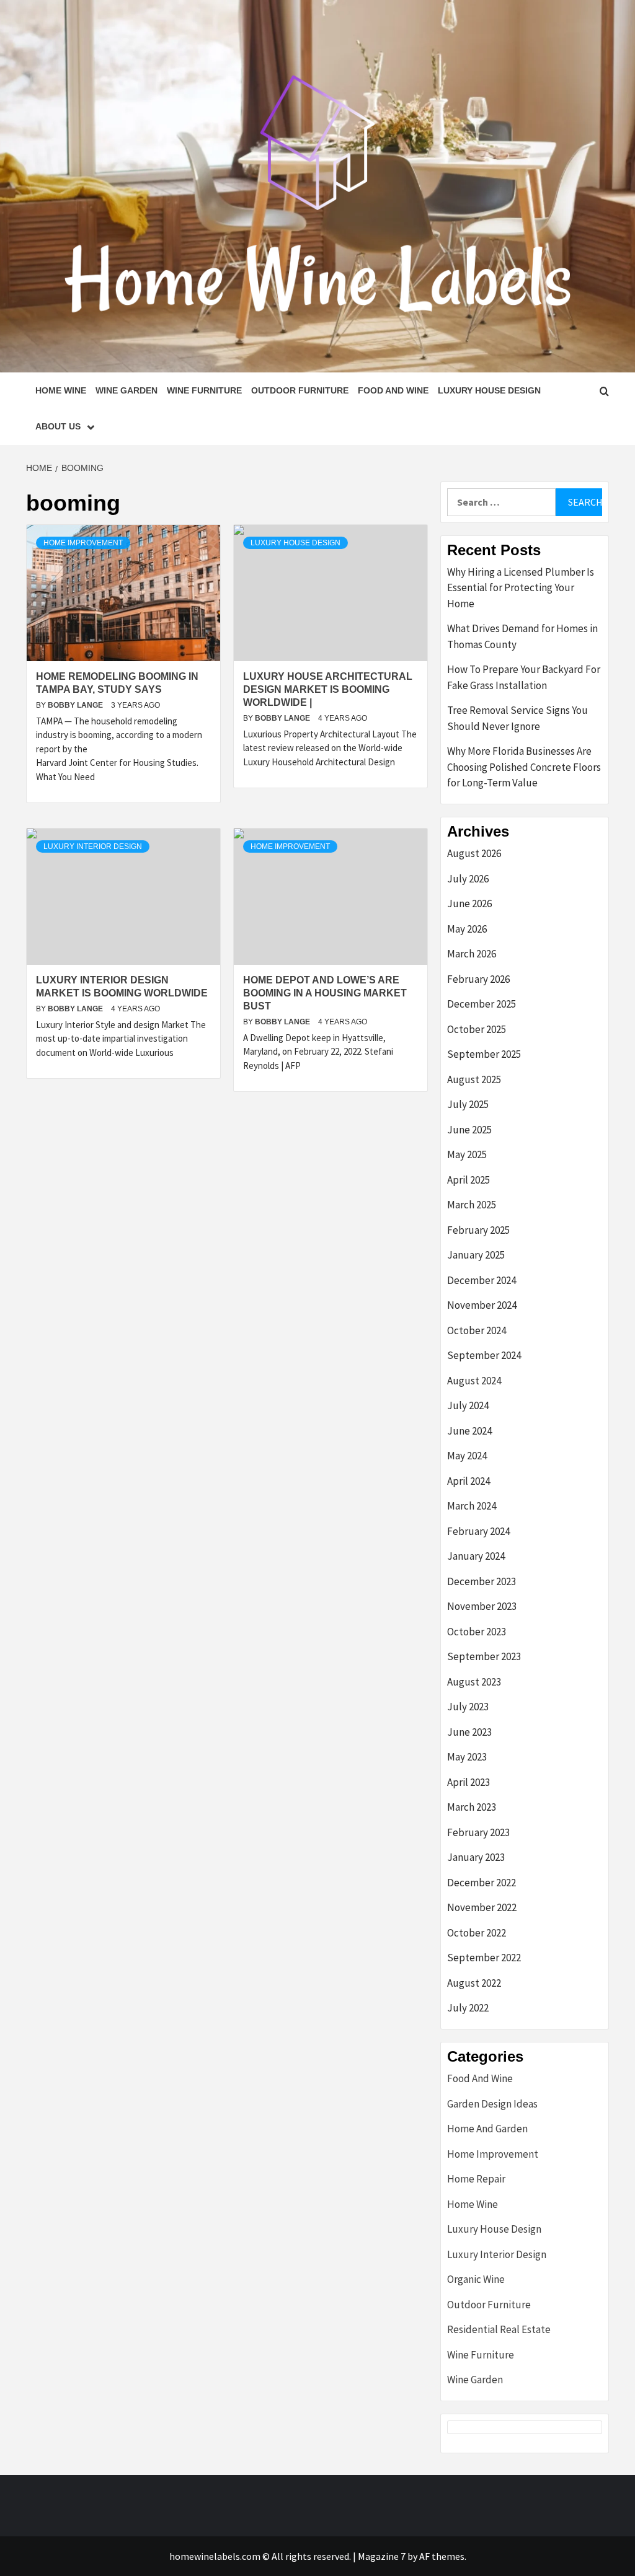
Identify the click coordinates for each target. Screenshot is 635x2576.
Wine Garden (127, 390)
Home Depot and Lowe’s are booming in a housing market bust (325, 993)
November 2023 (482, 1606)
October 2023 (477, 1632)
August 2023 (474, 1682)
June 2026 (469, 903)
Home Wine (61, 390)
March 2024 (472, 1506)
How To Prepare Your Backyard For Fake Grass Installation (524, 677)
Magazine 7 (382, 2556)
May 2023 (467, 1757)
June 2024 (469, 1431)
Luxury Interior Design (93, 846)
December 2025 (482, 1004)
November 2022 (482, 1907)
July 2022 (468, 2008)
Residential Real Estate (499, 2329)
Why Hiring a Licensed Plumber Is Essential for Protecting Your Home (521, 588)
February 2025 (478, 1230)
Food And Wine (393, 390)
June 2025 (469, 1130)
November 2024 (482, 1305)
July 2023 (468, 1707)
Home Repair (476, 2179)
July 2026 (468, 879)
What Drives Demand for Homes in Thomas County (522, 636)
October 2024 (477, 1330)
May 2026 (467, 929)
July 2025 (468, 1104)
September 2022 (484, 1958)
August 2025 (474, 1079)
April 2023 (468, 1782)
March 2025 (472, 1205)
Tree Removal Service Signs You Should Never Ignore (517, 718)
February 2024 (478, 1531)
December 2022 (482, 1883)
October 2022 (477, 1933)
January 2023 (476, 1857)
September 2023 (484, 1656)
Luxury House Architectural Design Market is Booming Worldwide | (328, 689)
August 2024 (474, 1381)
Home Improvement (83, 543)
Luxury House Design (489, 390)
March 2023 (472, 1807)
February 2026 (478, 979)
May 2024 (467, 1456)
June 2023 (469, 1732)
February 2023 (478, 1832)
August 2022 (474, 1983)
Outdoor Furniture (300, 390)
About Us (58, 426)
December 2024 (482, 1280)
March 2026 (472, 954)
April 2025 (468, 1180)
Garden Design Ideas (492, 2104)
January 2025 (476, 1255)
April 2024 (468, 1481)
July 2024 (468, 1405)
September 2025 (484, 1054)
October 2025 (477, 1029)
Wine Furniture (204, 390)
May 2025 (467, 1154)
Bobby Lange (76, 705)
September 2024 (484, 1355)
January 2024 (476, 1556)
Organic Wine (476, 2279)
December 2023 (482, 1581)
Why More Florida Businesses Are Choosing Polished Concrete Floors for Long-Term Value (524, 767)
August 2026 (474, 853)
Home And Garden (487, 2129)
